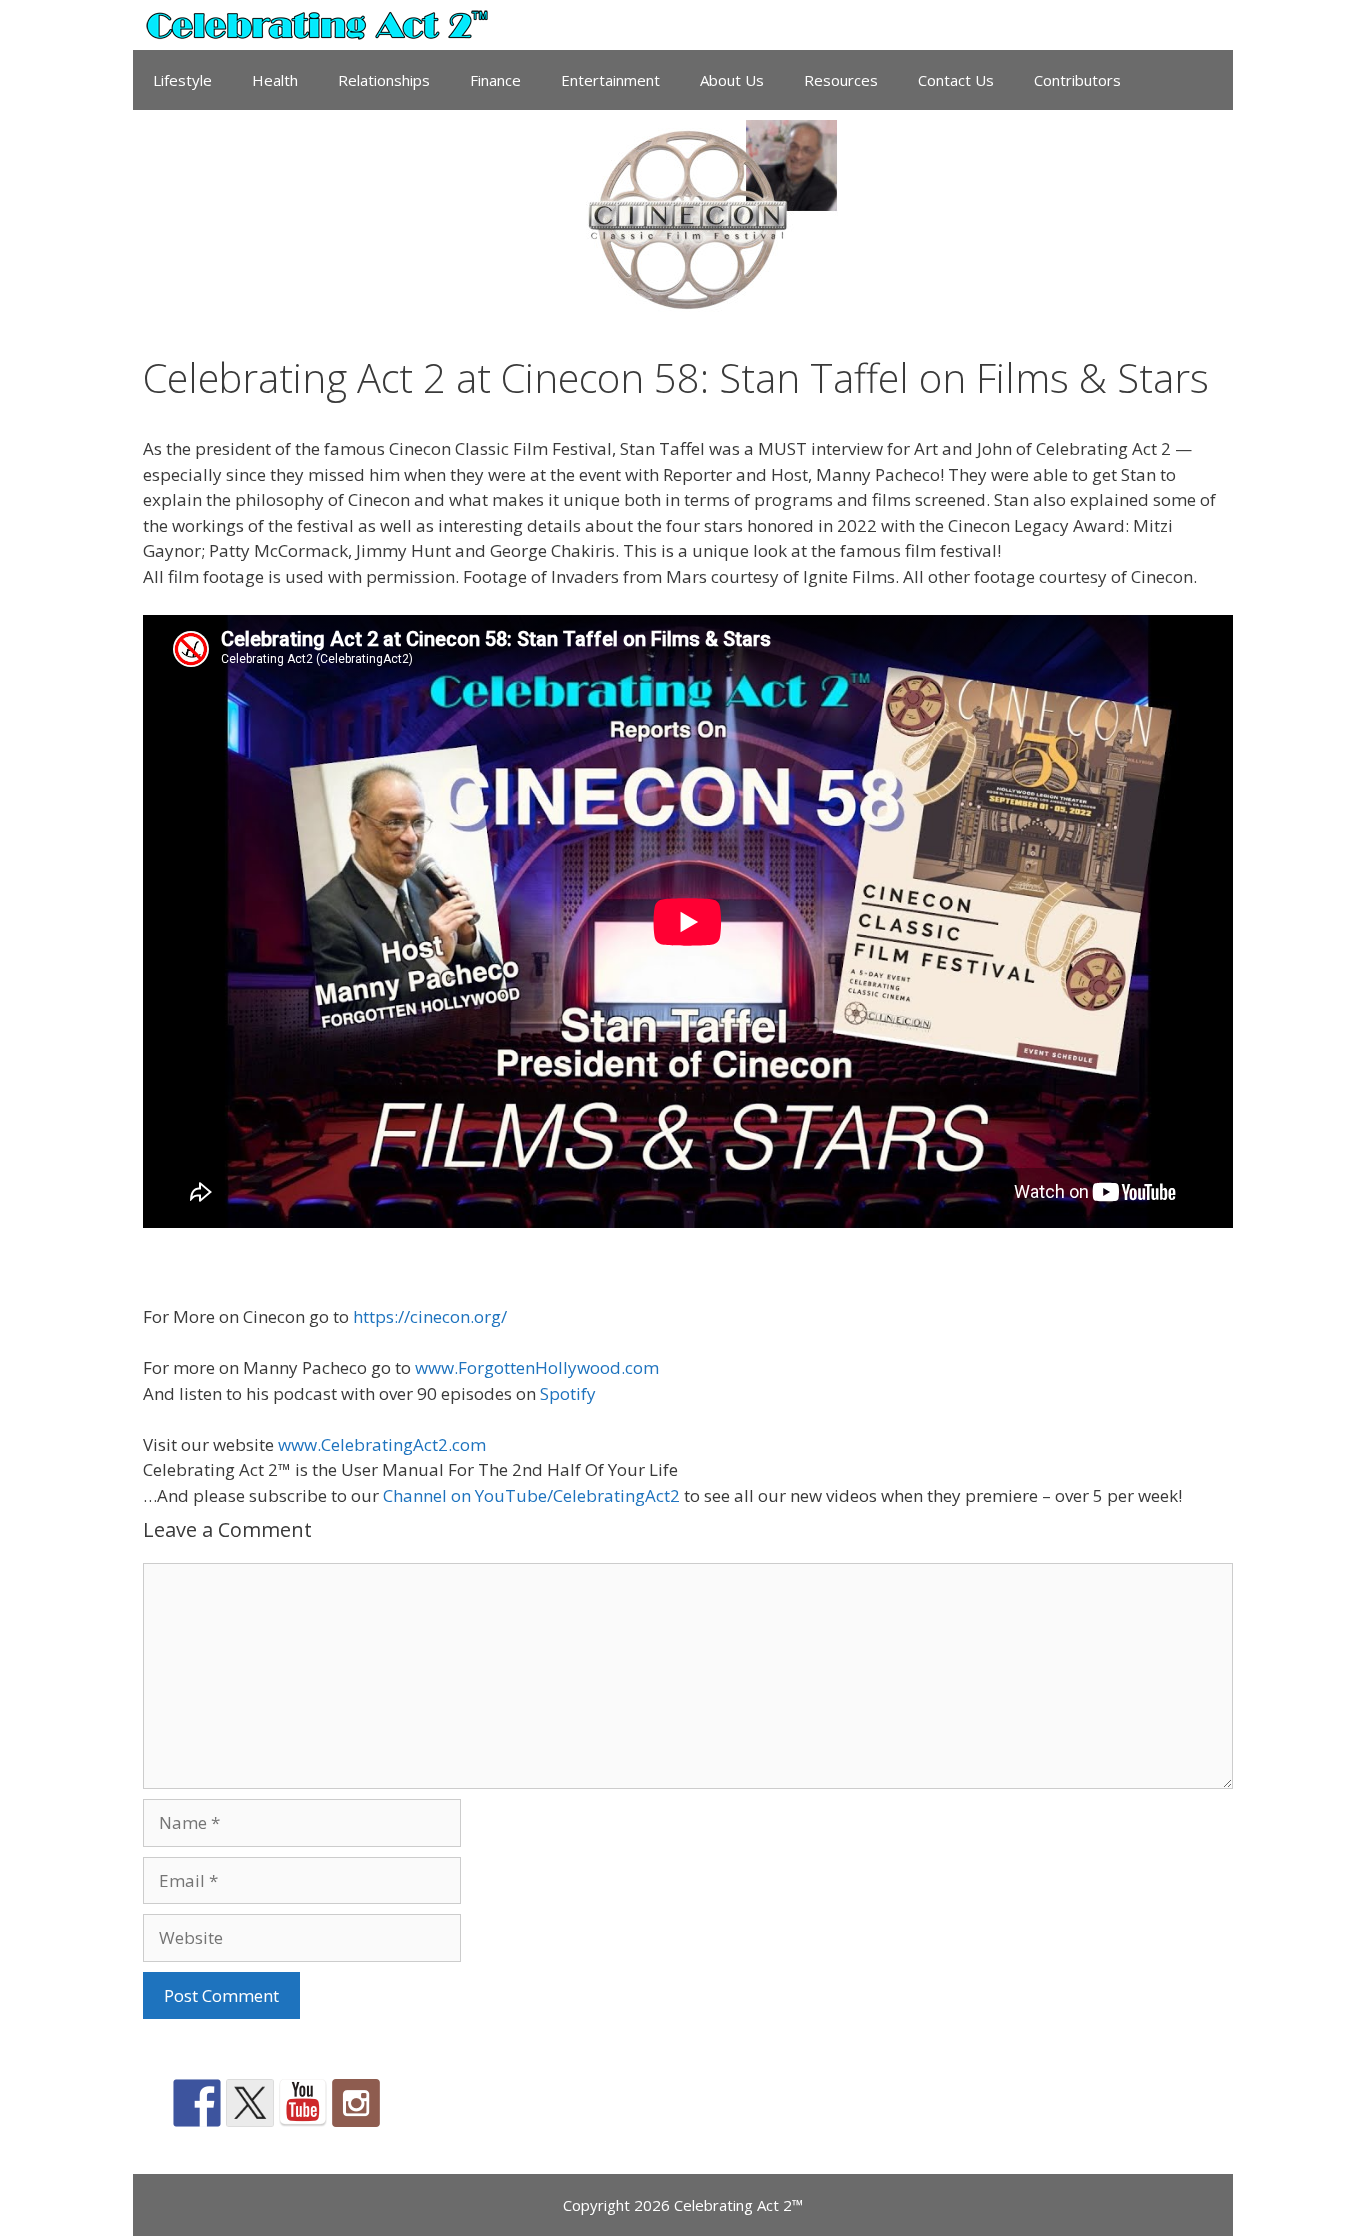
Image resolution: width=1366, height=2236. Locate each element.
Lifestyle (182, 80)
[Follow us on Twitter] (250, 2103)
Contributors (1077, 80)
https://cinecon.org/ (430, 1316)
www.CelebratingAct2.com (382, 1444)
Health (275, 80)
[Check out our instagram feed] (356, 2103)
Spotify (568, 1393)
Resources (841, 80)
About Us (732, 80)
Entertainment (610, 80)
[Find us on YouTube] (303, 2103)
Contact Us (956, 80)
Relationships (384, 80)
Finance (495, 80)
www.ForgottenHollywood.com (537, 1367)
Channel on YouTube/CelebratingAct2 (531, 1495)
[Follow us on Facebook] (197, 2103)
